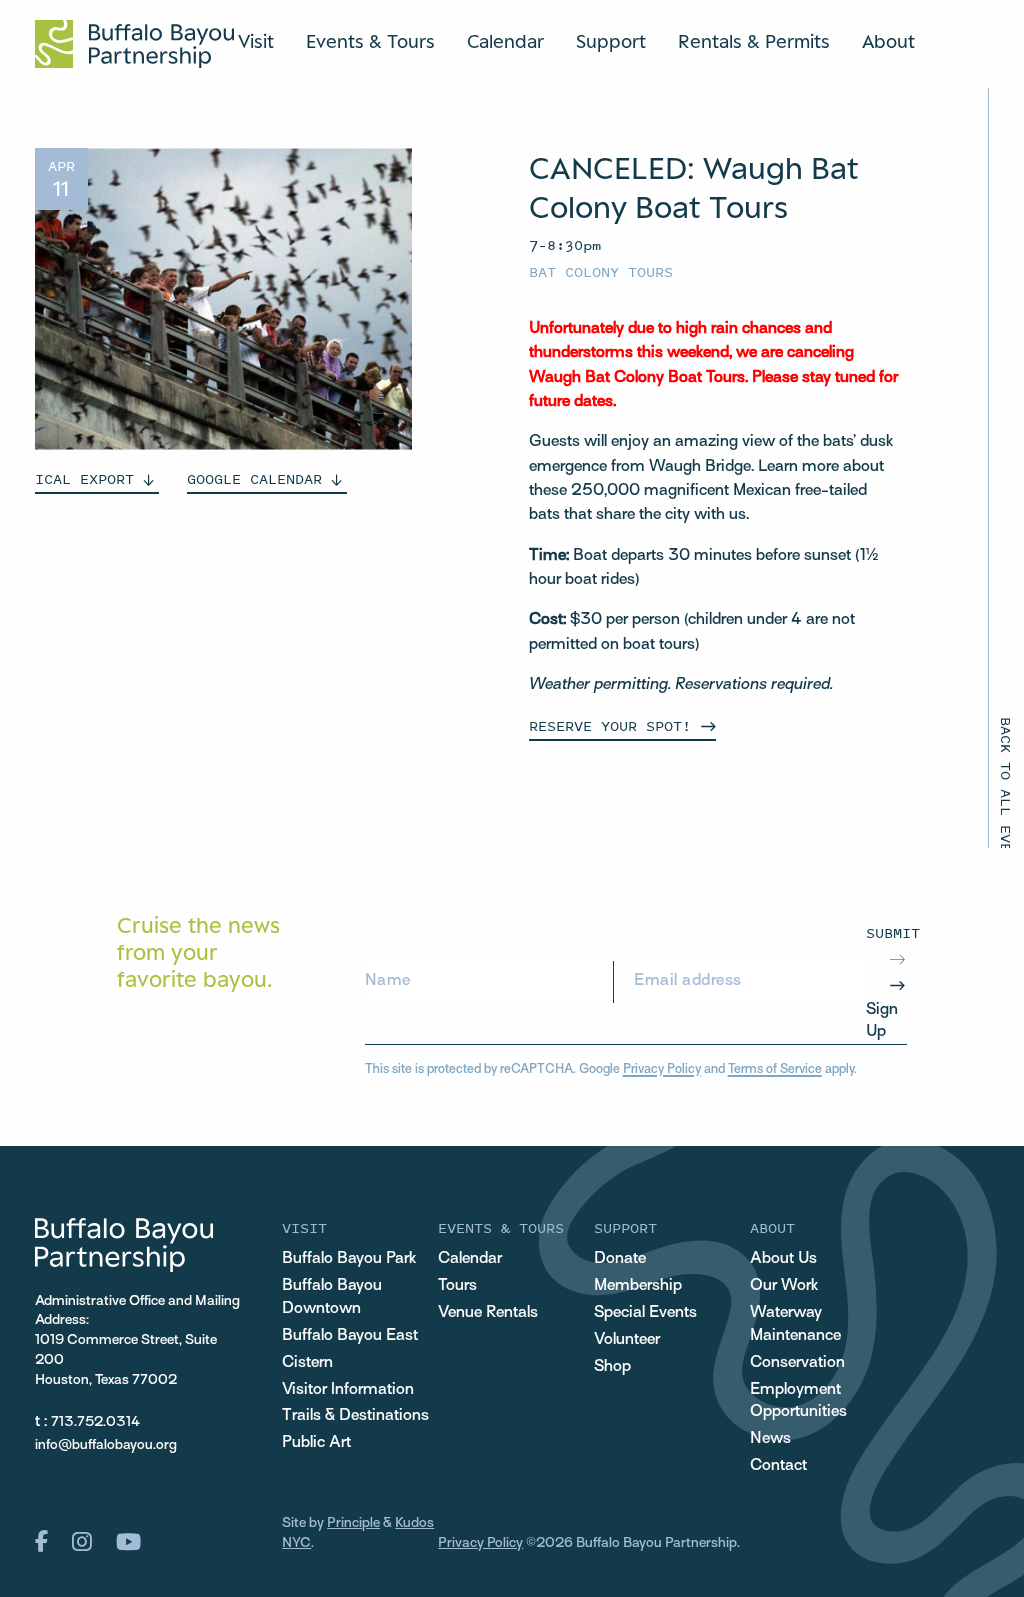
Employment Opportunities (798, 1401)
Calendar (505, 41)
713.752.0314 (95, 1422)
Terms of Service (775, 1070)
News (770, 1439)
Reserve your (610, 725)
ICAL (84, 478)
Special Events (645, 1313)
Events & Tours (370, 41)
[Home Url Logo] (134, 44)
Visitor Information (348, 1390)
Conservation (797, 1363)
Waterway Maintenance (795, 1324)
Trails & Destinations (355, 1416)
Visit (256, 41)
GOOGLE (254, 478)
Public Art (316, 1443)
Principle (353, 1523)
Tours (457, 1286)
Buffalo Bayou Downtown (332, 1297)
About (888, 41)
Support (611, 41)
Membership (638, 1286)
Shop (612, 1367)
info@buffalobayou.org (106, 1445)
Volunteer (627, 1340)
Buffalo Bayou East (350, 1336)
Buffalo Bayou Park (349, 1259)
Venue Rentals (488, 1313)
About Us (783, 1259)
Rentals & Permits (754, 41)
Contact (778, 1466)
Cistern (307, 1363)
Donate (620, 1259)
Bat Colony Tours (601, 271)
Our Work (784, 1286)
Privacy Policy (662, 1070)
